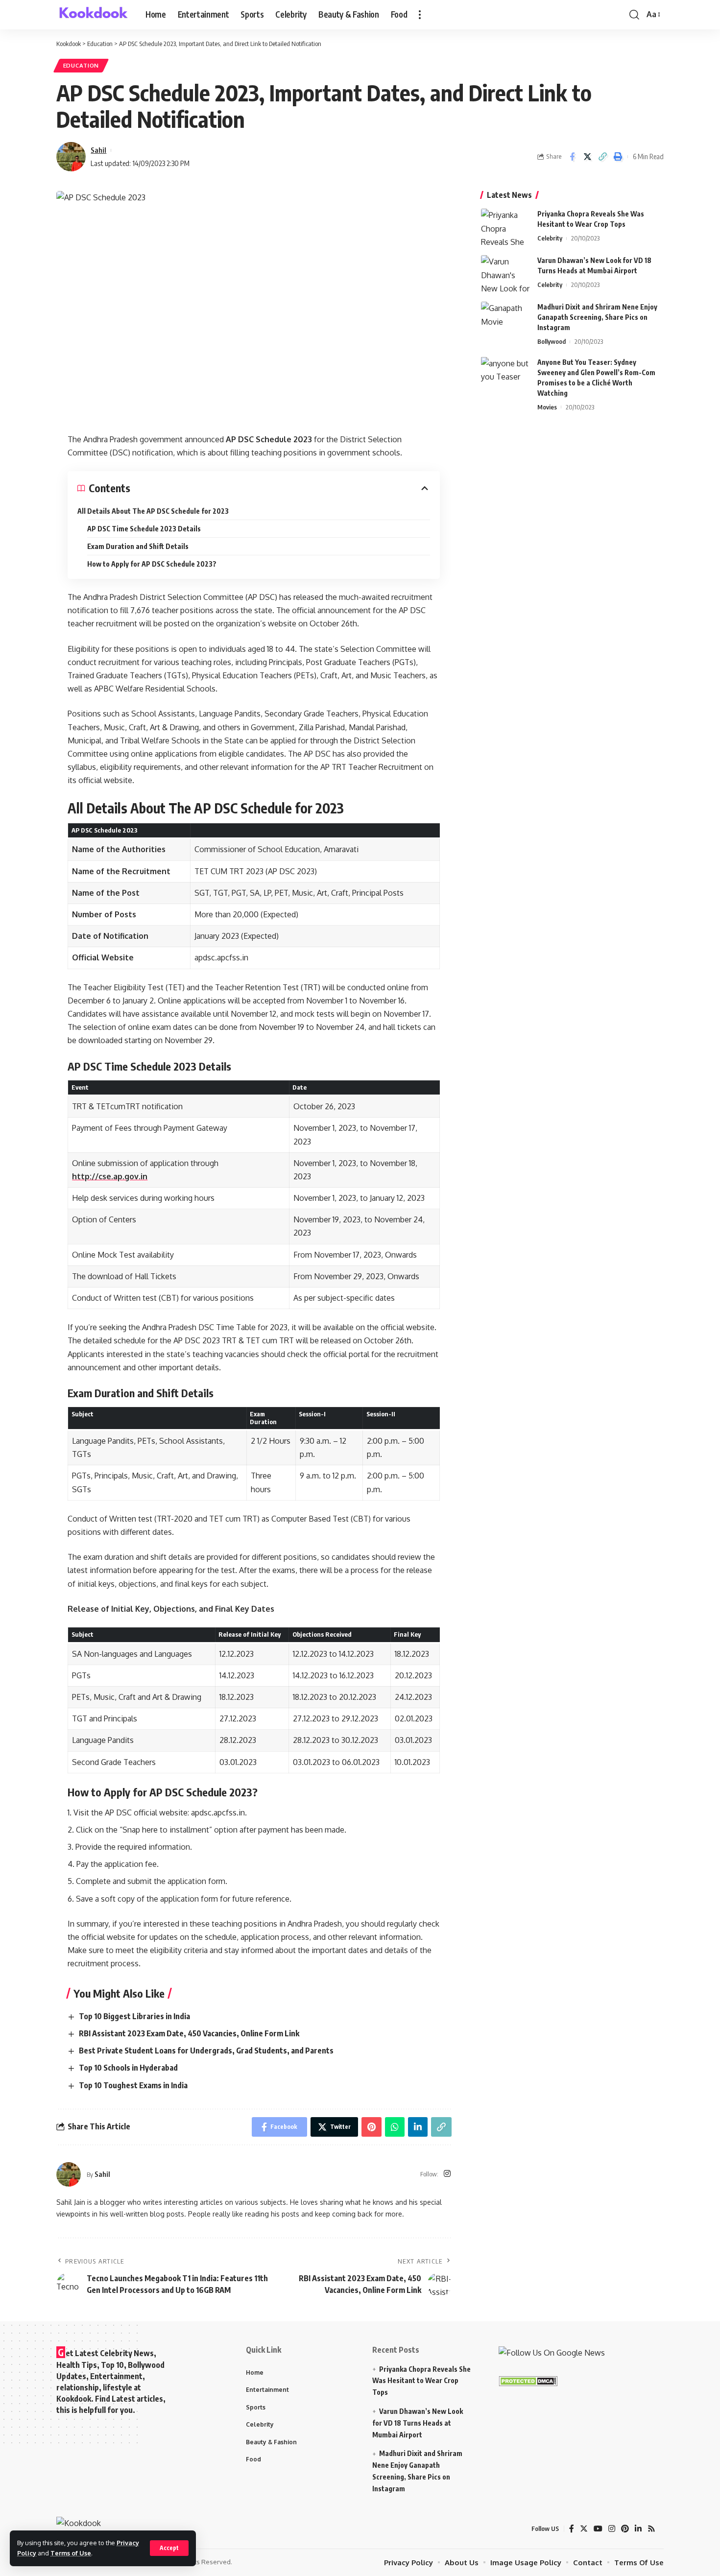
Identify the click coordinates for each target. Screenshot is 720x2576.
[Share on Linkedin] (418, 2127)
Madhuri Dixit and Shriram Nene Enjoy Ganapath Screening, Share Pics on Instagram (597, 317)
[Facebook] (572, 2529)
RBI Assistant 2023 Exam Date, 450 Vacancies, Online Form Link (189, 2033)
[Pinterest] (625, 2529)
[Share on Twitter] (587, 157)
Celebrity (550, 238)
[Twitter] (584, 2529)
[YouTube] (598, 2529)
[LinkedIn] (638, 2529)
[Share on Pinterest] (372, 2127)
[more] (420, 15)
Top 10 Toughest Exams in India (133, 2085)
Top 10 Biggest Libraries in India (134, 2016)
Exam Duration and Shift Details (138, 546)
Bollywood (552, 341)
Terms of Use (71, 2553)
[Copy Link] (602, 157)
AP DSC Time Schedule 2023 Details (144, 529)
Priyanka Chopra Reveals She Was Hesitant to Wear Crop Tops (421, 2381)
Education (81, 65)
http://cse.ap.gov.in (110, 1176)
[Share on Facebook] (572, 157)
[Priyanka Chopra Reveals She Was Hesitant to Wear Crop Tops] (505, 227)
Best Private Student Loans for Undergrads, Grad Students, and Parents (206, 2051)
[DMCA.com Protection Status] (528, 2381)
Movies (547, 406)
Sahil (98, 150)
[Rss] (651, 2529)
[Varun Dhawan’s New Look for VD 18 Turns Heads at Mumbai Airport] (505, 274)
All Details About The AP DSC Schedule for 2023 (153, 511)
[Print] (618, 157)
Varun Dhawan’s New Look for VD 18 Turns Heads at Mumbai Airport (418, 2423)
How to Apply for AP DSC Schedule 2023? (152, 564)
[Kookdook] (93, 15)
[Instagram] (447, 2174)
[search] (634, 15)
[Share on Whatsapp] (395, 2127)
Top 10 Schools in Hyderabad (128, 2068)
